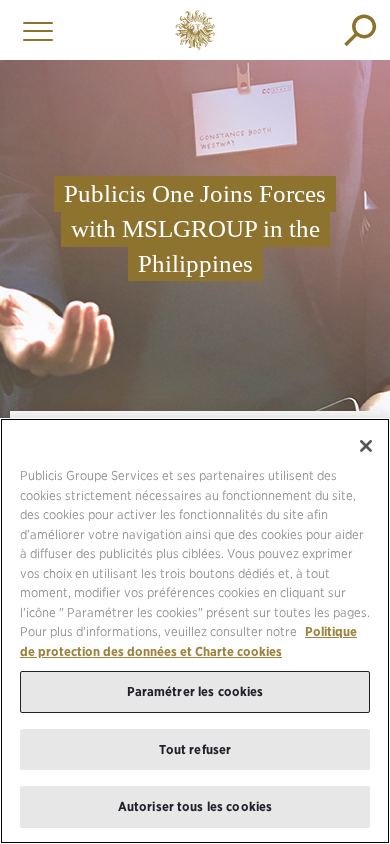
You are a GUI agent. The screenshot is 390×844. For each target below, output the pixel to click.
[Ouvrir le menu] (33, 30)
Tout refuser (195, 749)
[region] (195, 631)
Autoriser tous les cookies (195, 806)
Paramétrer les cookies (195, 691)
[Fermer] (366, 446)
